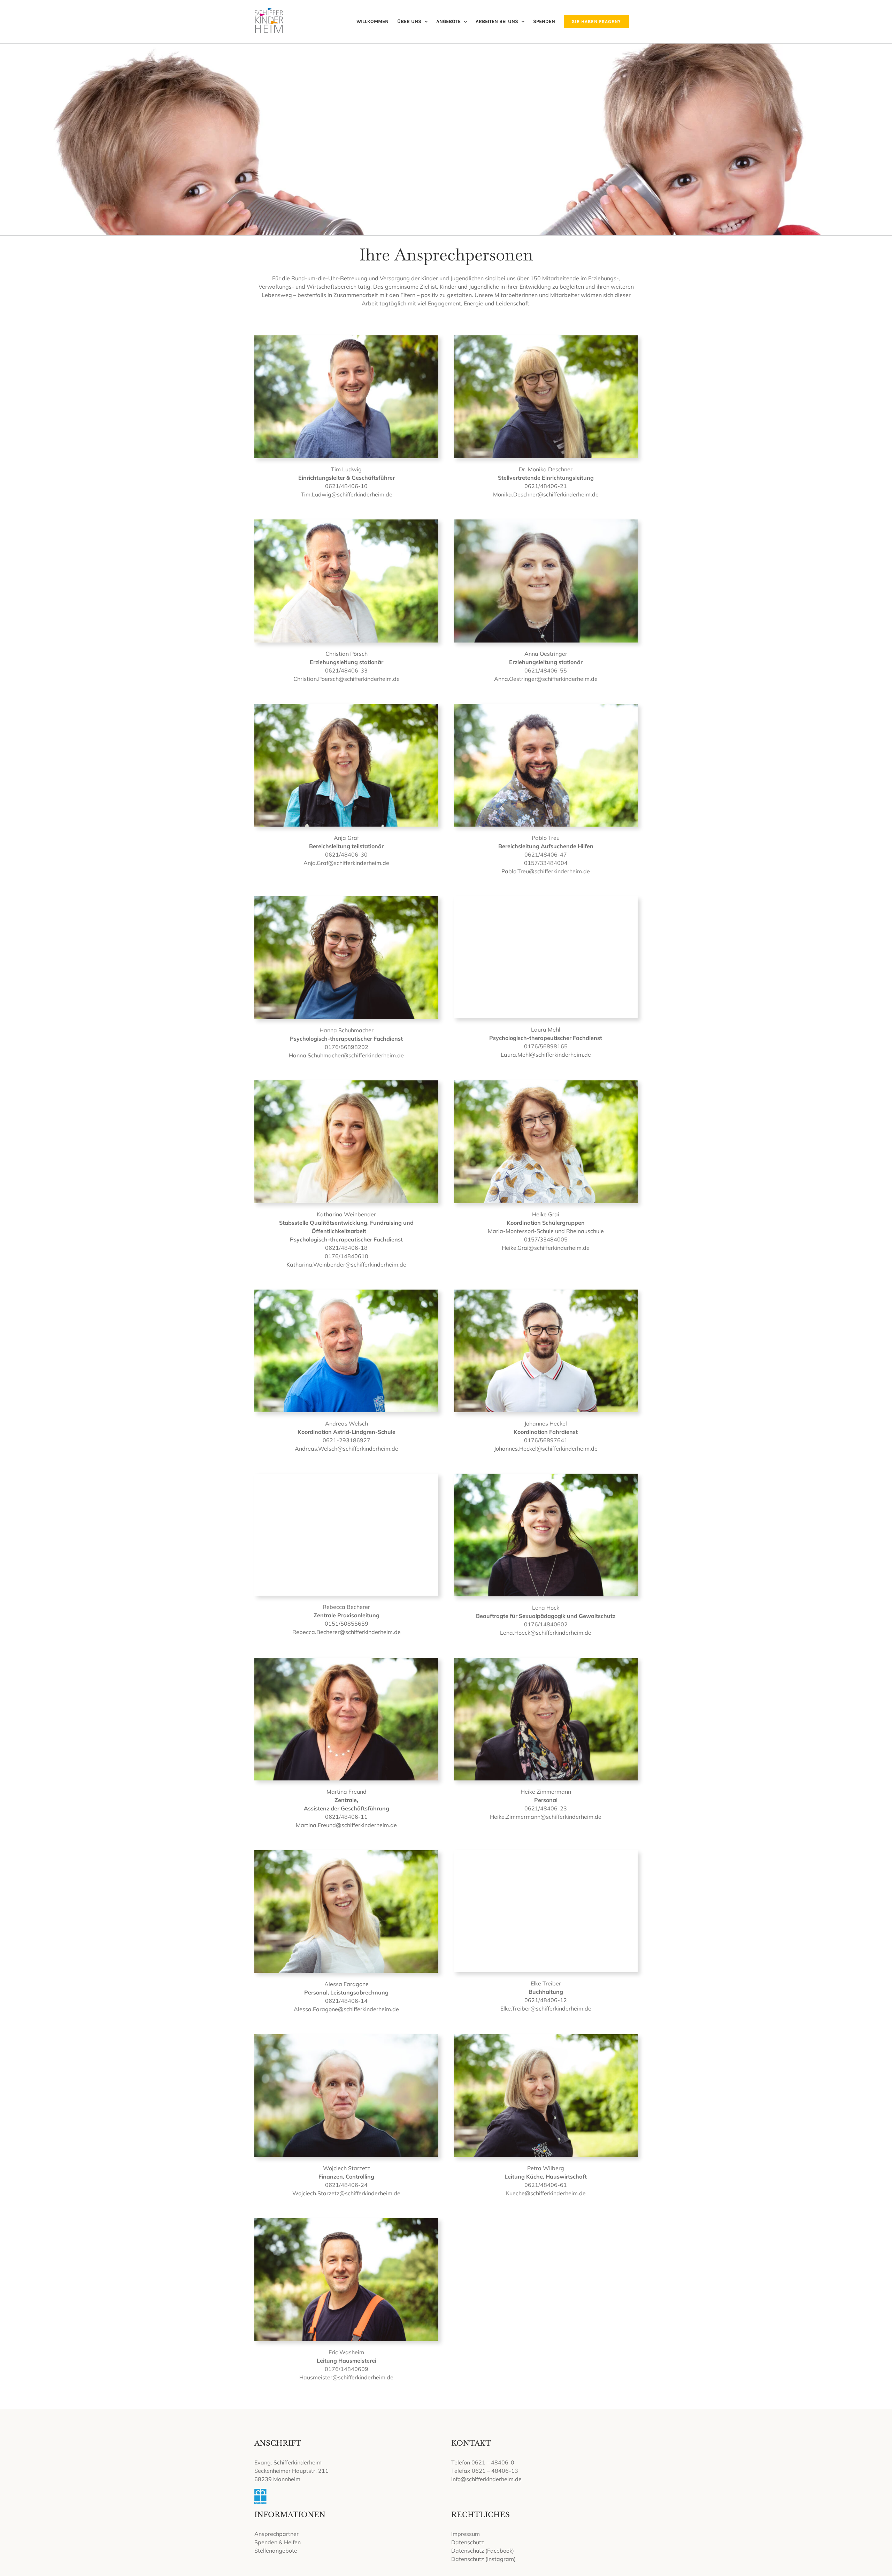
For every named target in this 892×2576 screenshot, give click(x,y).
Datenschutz (468, 2542)
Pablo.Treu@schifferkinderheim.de (546, 871)
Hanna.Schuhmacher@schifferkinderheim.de (346, 1055)
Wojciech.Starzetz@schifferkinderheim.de (346, 2193)
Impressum (466, 2534)
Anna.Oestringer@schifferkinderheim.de (546, 679)
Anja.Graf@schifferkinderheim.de (346, 863)
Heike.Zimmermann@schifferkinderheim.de (546, 1817)
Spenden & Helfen (278, 2542)
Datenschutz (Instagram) (483, 2559)
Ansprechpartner (276, 2534)
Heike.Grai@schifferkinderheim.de (546, 1248)
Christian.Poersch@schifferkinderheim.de (347, 679)
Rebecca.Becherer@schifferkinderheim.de (347, 1632)
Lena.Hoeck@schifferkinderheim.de (546, 1633)
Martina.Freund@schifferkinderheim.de (346, 1825)
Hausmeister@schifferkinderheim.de (346, 2377)
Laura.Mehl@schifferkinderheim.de (546, 1055)
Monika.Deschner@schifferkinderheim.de (546, 494)
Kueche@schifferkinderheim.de (546, 2193)
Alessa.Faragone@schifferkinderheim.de (346, 2009)
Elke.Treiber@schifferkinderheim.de (546, 2008)
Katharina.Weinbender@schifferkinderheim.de (346, 1264)
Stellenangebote (276, 2551)
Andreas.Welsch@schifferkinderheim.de (347, 1449)
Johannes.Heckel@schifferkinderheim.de (546, 1449)
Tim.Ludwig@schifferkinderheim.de (347, 494)
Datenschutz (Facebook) (483, 2551)
